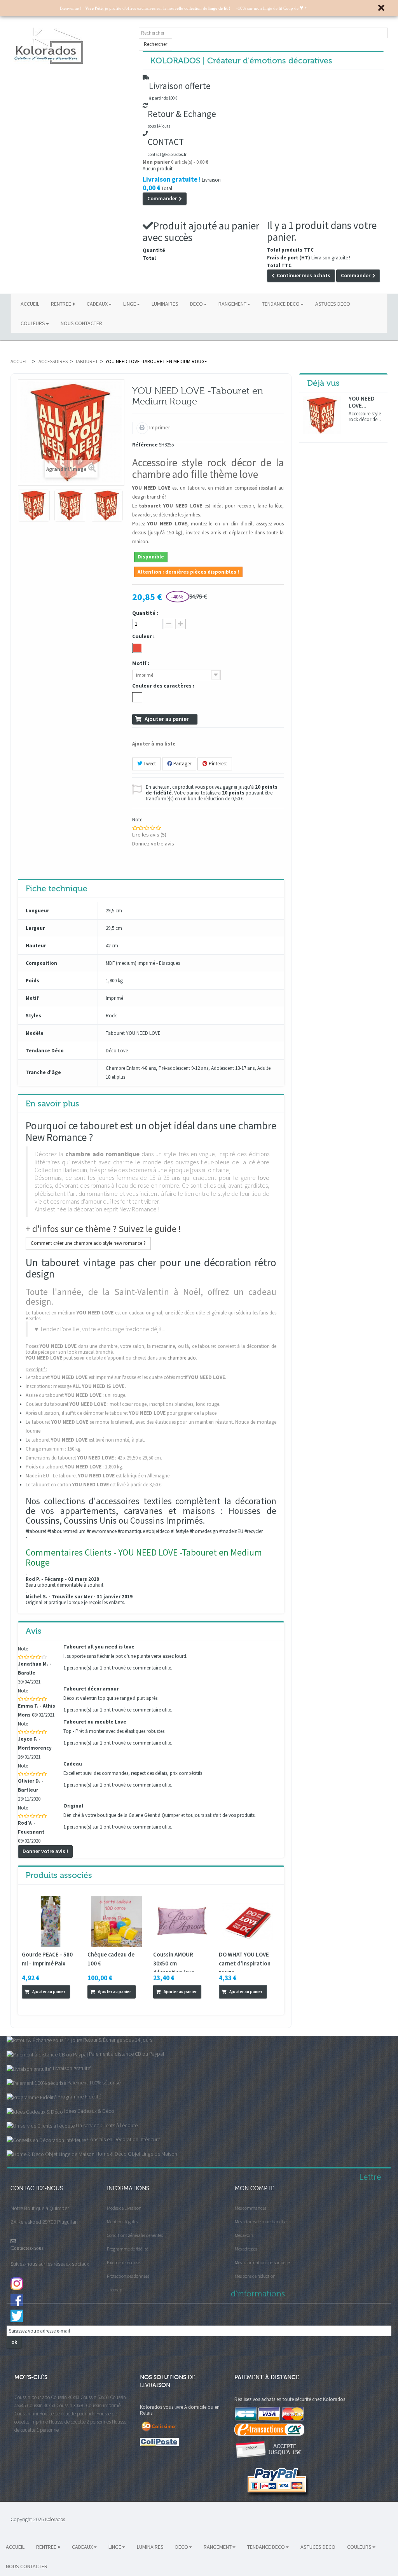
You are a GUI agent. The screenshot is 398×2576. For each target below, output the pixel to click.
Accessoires (53, 361)
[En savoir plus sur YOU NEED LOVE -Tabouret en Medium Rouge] (322, 415)
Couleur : (144, 636)
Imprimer (159, 427)
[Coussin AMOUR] (182, 1921)
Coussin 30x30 (71, 2405)
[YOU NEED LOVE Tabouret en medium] (34, 506)
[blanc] (137, 697)
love (264, 1178)
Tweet (149, 764)
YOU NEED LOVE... (362, 402)
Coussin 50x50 (95, 2397)
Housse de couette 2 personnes (80, 2422)
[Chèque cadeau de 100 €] (116, 1921)
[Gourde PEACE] (51, 1921)
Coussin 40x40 (65, 2397)
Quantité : (145, 613)
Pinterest (217, 764)
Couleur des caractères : (164, 686)
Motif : (141, 663)
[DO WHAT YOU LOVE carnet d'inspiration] (248, 1921)
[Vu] (28, 2005)
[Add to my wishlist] (37, 2005)
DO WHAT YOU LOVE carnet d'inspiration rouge (245, 1963)
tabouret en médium (210, 488)
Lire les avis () (149, 835)
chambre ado (182, 1358)
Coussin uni (26, 2414)
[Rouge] (137, 648)
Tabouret (86, 361)
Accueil (20, 361)
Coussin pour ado (32, 2397)
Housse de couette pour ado (67, 2414)
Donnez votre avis (153, 843)
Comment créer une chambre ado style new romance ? (88, 1243)
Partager (182, 764)
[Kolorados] (71, 46)
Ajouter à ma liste (154, 744)
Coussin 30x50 (41, 2405)
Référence (145, 445)
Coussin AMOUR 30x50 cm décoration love (174, 1963)
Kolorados (55, 2519)
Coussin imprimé (103, 2405)
